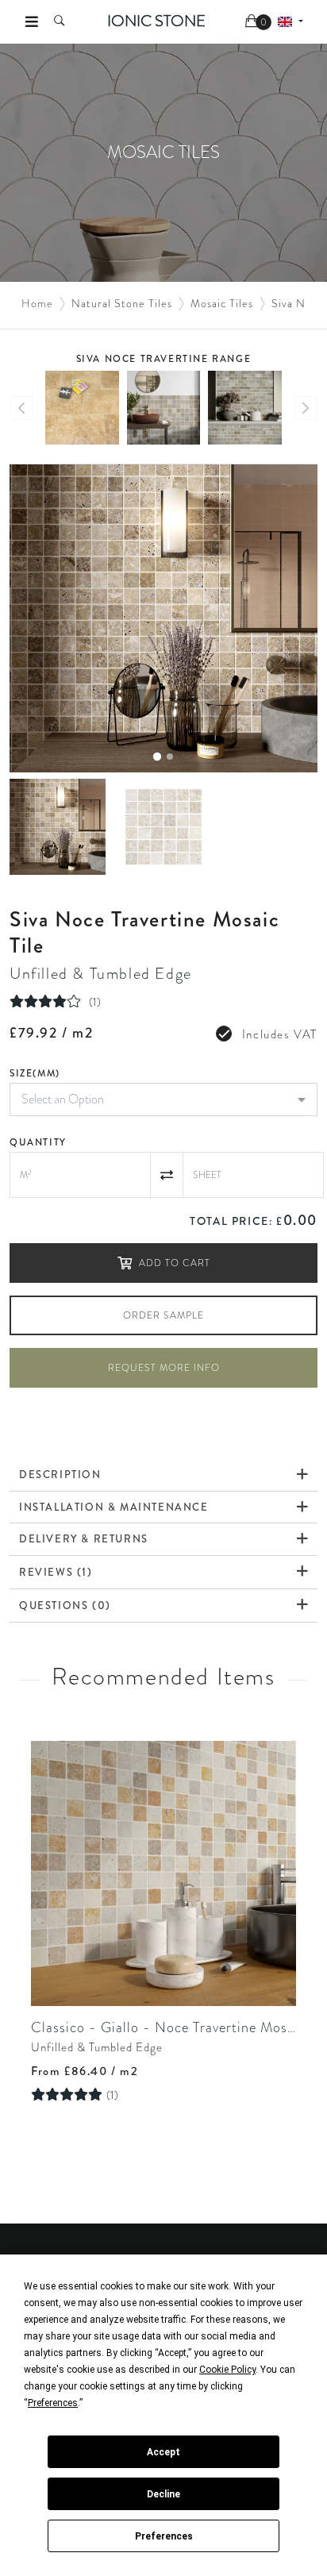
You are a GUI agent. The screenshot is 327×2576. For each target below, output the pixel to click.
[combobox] (163, 1099)
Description (60, 1475)
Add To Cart (175, 1263)
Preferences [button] (53, 2403)
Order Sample (163, 1315)
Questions (65, 1605)
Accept (163, 2452)
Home (37, 303)
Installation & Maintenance (114, 1507)
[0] (253, 22)
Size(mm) (35, 1073)
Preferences (164, 2536)
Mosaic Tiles (222, 303)
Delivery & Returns (84, 1539)
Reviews (56, 1572)
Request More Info (164, 1368)
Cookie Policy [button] (227, 2370)
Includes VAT (280, 1034)
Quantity (38, 1142)
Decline (163, 2494)
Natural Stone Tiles (122, 303)
